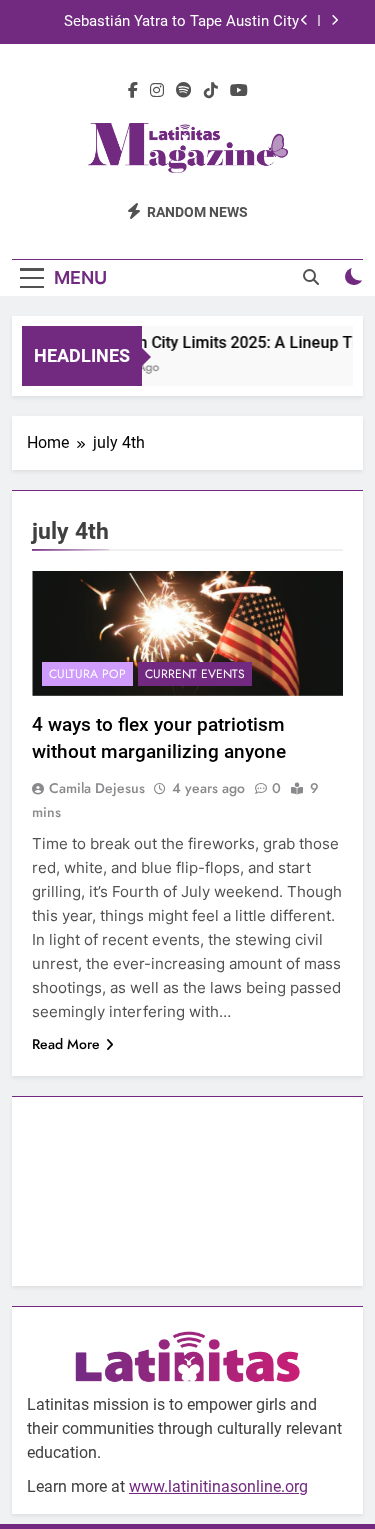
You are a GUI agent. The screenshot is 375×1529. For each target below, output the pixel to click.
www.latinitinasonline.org (218, 1486)
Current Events (195, 674)
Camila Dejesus (97, 788)
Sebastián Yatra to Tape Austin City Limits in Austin (181, 22)
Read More (66, 1044)
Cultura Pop (87, 674)
